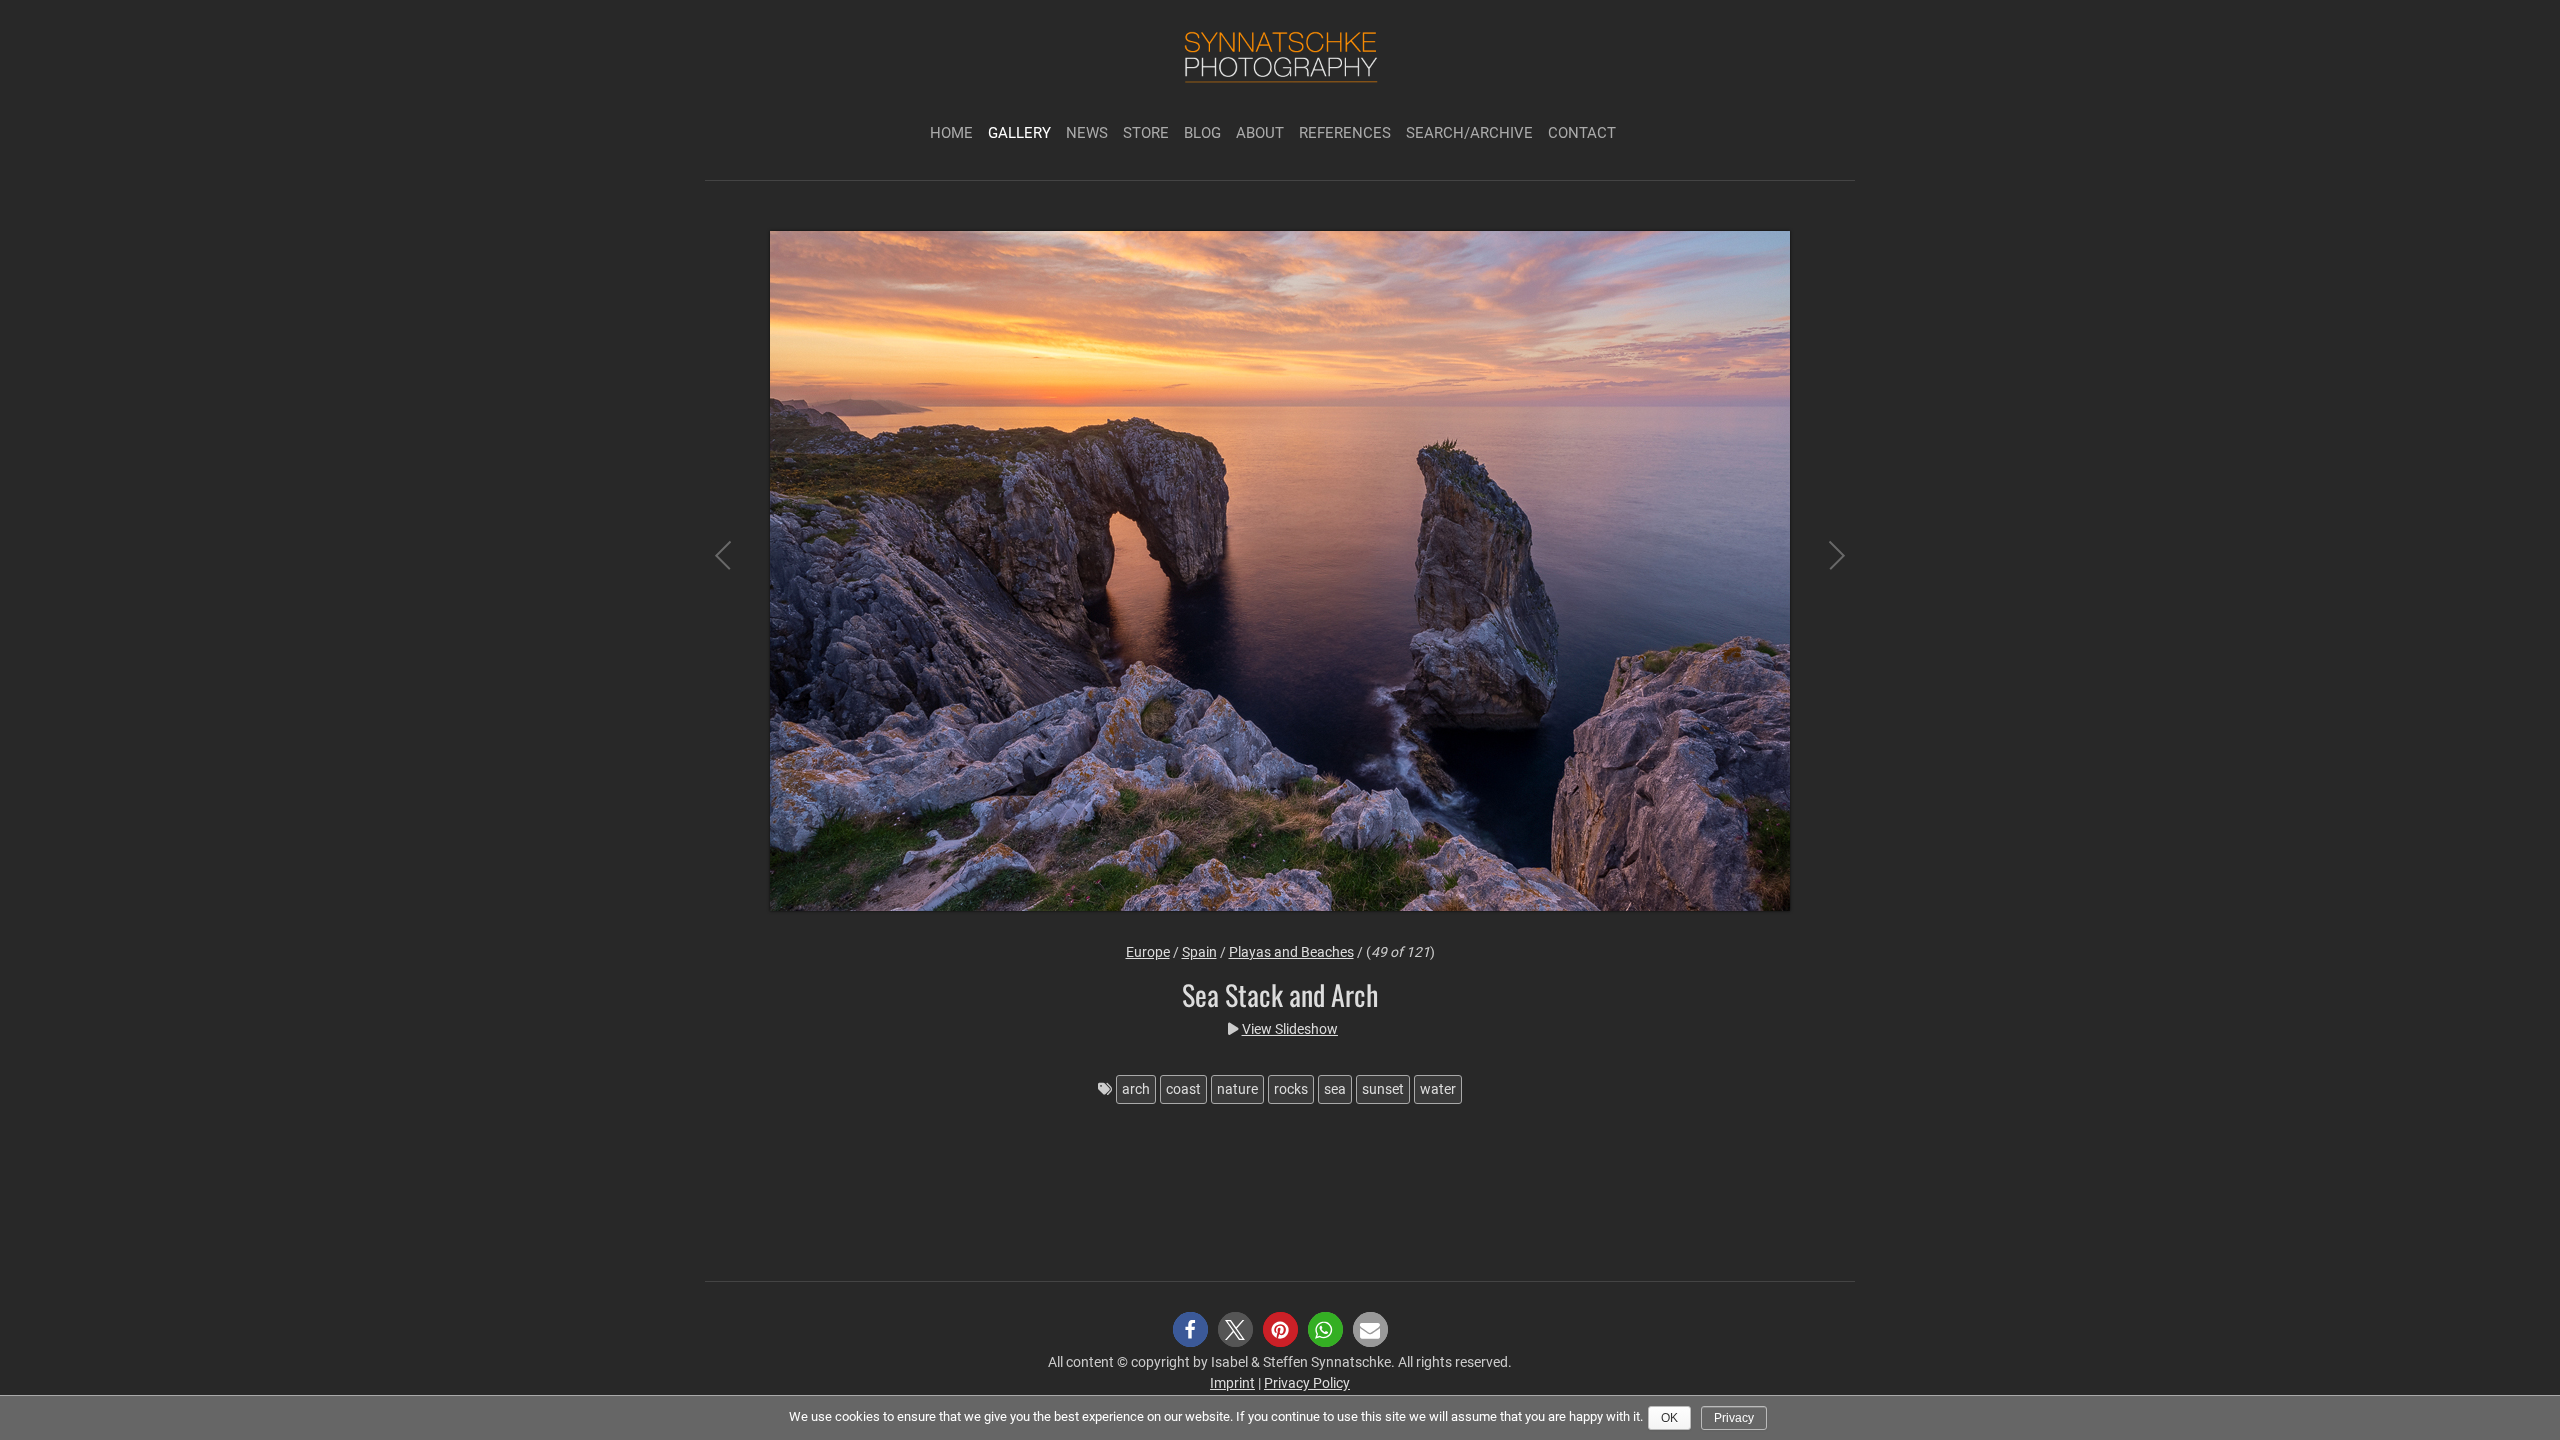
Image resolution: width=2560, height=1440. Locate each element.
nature (1237, 1089)
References (1345, 133)
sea (1335, 1089)
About (1260, 133)
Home (951, 133)
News (1087, 133)
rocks (1291, 1089)
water (1438, 1089)
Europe (1148, 952)
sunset (1383, 1089)
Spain (1199, 952)
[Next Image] (1820, 574)
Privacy (1734, 1418)
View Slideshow (1290, 1029)
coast (1183, 1089)
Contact (1582, 133)
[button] (1190, 1329)
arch (1136, 1089)
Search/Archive (1469, 133)
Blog (1202, 133)
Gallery (1019, 133)
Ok (1669, 1418)
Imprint (1232, 1383)
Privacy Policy (1307, 1383)
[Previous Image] (740, 574)
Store (1146, 133)
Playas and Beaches (1291, 952)
